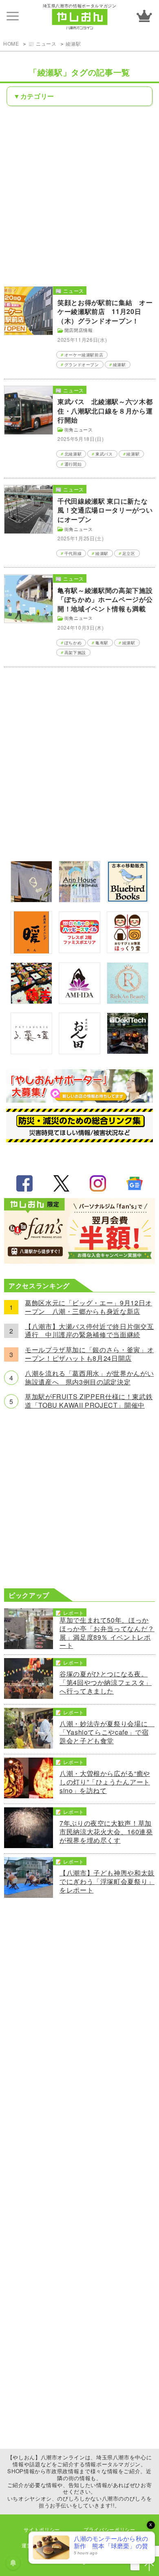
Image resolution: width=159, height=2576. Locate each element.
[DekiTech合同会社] (128, 1051)
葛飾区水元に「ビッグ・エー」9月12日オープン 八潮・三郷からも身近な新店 (88, 1307)
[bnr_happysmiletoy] (79, 950)
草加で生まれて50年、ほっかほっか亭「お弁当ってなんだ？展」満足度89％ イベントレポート (107, 1633)
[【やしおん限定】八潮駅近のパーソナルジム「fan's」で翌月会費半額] (79, 1261)
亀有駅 (102, 643)
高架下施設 (75, 652)
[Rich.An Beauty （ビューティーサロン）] (128, 1001)
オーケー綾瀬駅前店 (84, 355)
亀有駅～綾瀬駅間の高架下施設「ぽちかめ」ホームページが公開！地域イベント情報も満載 (105, 599)
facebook (24, 1183)
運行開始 (73, 464)
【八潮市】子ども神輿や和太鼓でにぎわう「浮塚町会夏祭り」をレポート (107, 1882)
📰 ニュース (42, 43)
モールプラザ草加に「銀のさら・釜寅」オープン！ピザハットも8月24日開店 (89, 1354)
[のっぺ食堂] (31, 900)
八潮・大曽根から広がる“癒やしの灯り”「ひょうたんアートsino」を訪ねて (105, 1782)
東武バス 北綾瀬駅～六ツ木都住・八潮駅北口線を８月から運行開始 (105, 411)
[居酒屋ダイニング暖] (31, 951)
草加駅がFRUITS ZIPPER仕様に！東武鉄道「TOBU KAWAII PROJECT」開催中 (89, 1401)
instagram (98, 1183)
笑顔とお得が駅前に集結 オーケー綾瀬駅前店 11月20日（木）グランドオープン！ (105, 312)
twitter (61, 1183)
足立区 (129, 553)
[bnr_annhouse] (79, 900)
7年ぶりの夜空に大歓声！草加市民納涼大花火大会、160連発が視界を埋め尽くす (106, 1832)
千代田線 (73, 553)
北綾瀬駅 (73, 454)
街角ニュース (79, 429)
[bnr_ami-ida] (79, 1001)
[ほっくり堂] (128, 950)
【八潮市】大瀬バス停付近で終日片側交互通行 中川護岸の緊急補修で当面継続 (89, 1331)
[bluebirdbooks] (128, 900)
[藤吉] (31, 1001)
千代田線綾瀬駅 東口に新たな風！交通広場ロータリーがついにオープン (105, 510)
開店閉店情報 (79, 330)
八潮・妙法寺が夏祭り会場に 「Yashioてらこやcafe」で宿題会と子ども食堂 (107, 1732)
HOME (11, 43)
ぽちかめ (73, 643)
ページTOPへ (149, 2566)
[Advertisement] (79, 195)
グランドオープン (82, 365)
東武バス (104, 454)
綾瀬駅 (73, 43)
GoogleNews (135, 1183)
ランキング (144, 16)
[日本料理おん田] (79, 1051)
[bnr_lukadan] (31, 1051)
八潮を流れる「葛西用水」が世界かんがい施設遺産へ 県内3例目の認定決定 (89, 1378)
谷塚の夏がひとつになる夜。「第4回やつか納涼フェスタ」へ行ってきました (106, 1683)
